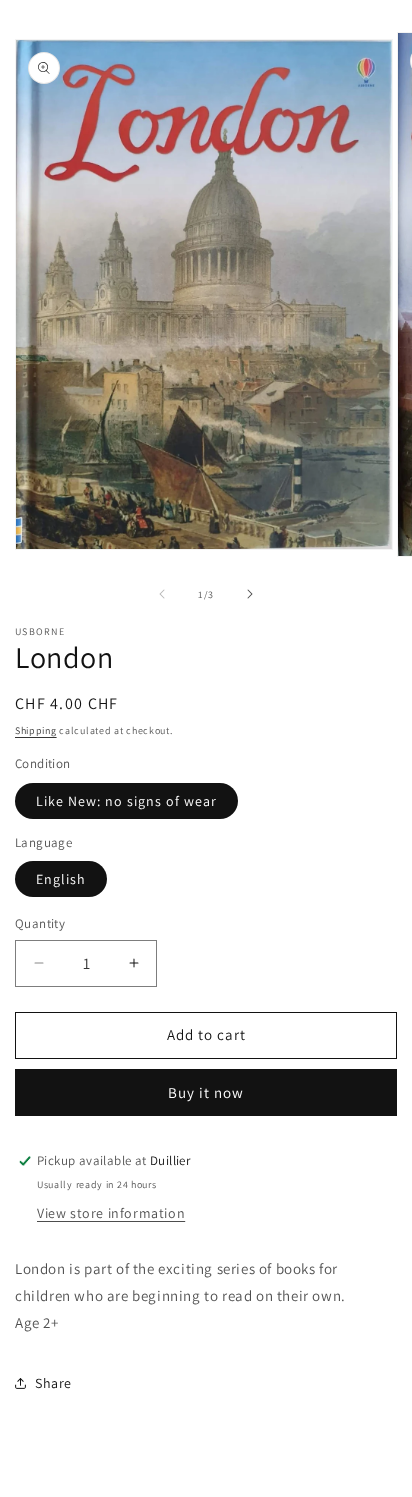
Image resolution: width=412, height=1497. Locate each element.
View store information (111, 1213)
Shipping (36, 730)
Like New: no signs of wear (126, 801)
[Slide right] (250, 594)
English (61, 879)
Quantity (40, 923)
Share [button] (53, 1383)
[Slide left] (162, 594)
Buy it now (206, 1092)
